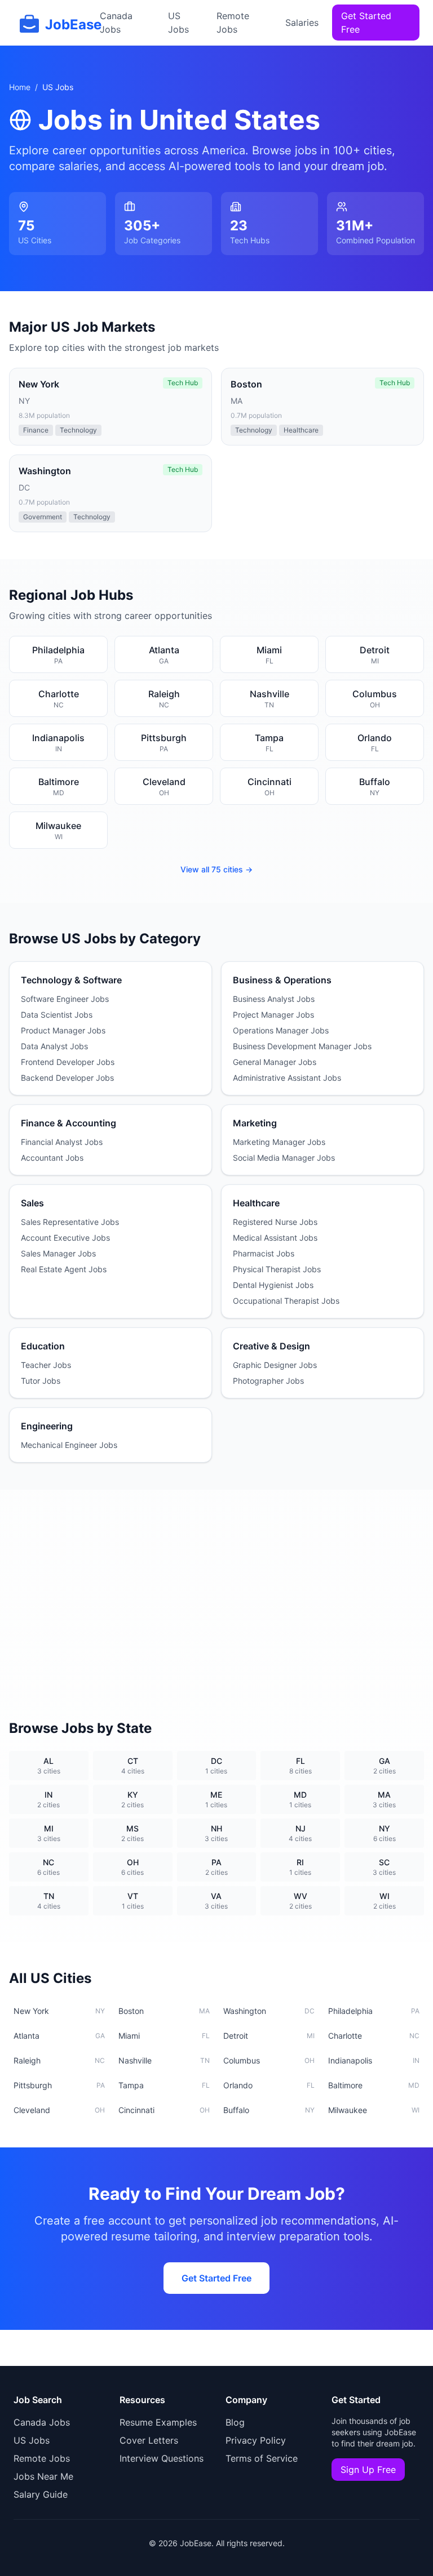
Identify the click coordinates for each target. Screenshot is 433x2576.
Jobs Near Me (43, 2476)
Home (20, 87)
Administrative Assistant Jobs (287, 1078)
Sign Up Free (368, 2470)
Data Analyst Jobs (54, 1046)
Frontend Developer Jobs (68, 1062)
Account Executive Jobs (65, 1238)
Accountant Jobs (52, 1158)
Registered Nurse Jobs (275, 1222)
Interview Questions (162, 2458)
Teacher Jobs (46, 1365)
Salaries (302, 23)
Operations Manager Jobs (281, 1030)
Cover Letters (149, 2440)
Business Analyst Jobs (274, 999)
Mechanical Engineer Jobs (69, 1445)
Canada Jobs (116, 23)
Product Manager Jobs (63, 1030)
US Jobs (178, 23)
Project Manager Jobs (273, 1015)
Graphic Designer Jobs (275, 1365)
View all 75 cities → (216, 869)
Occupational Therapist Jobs (286, 1301)
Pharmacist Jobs (264, 1253)
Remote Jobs (233, 23)
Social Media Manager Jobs (284, 1158)
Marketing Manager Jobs (279, 1142)
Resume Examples (158, 2422)
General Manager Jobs (275, 1062)
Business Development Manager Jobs (302, 1046)
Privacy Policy (256, 2440)
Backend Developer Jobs (67, 1078)
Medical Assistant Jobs (275, 1238)
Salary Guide (41, 2494)
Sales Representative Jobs (70, 1222)
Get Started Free (366, 23)
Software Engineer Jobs (65, 999)
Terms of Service (262, 2458)
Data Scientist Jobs (57, 1015)
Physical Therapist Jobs (277, 1269)
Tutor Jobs (41, 1381)
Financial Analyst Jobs (62, 1142)
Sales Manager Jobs (58, 1253)
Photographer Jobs (268, 1381)
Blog (235, 2422)
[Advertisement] (216, 1591)
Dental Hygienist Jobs (273, 1285)
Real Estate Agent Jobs (64, 1269)
